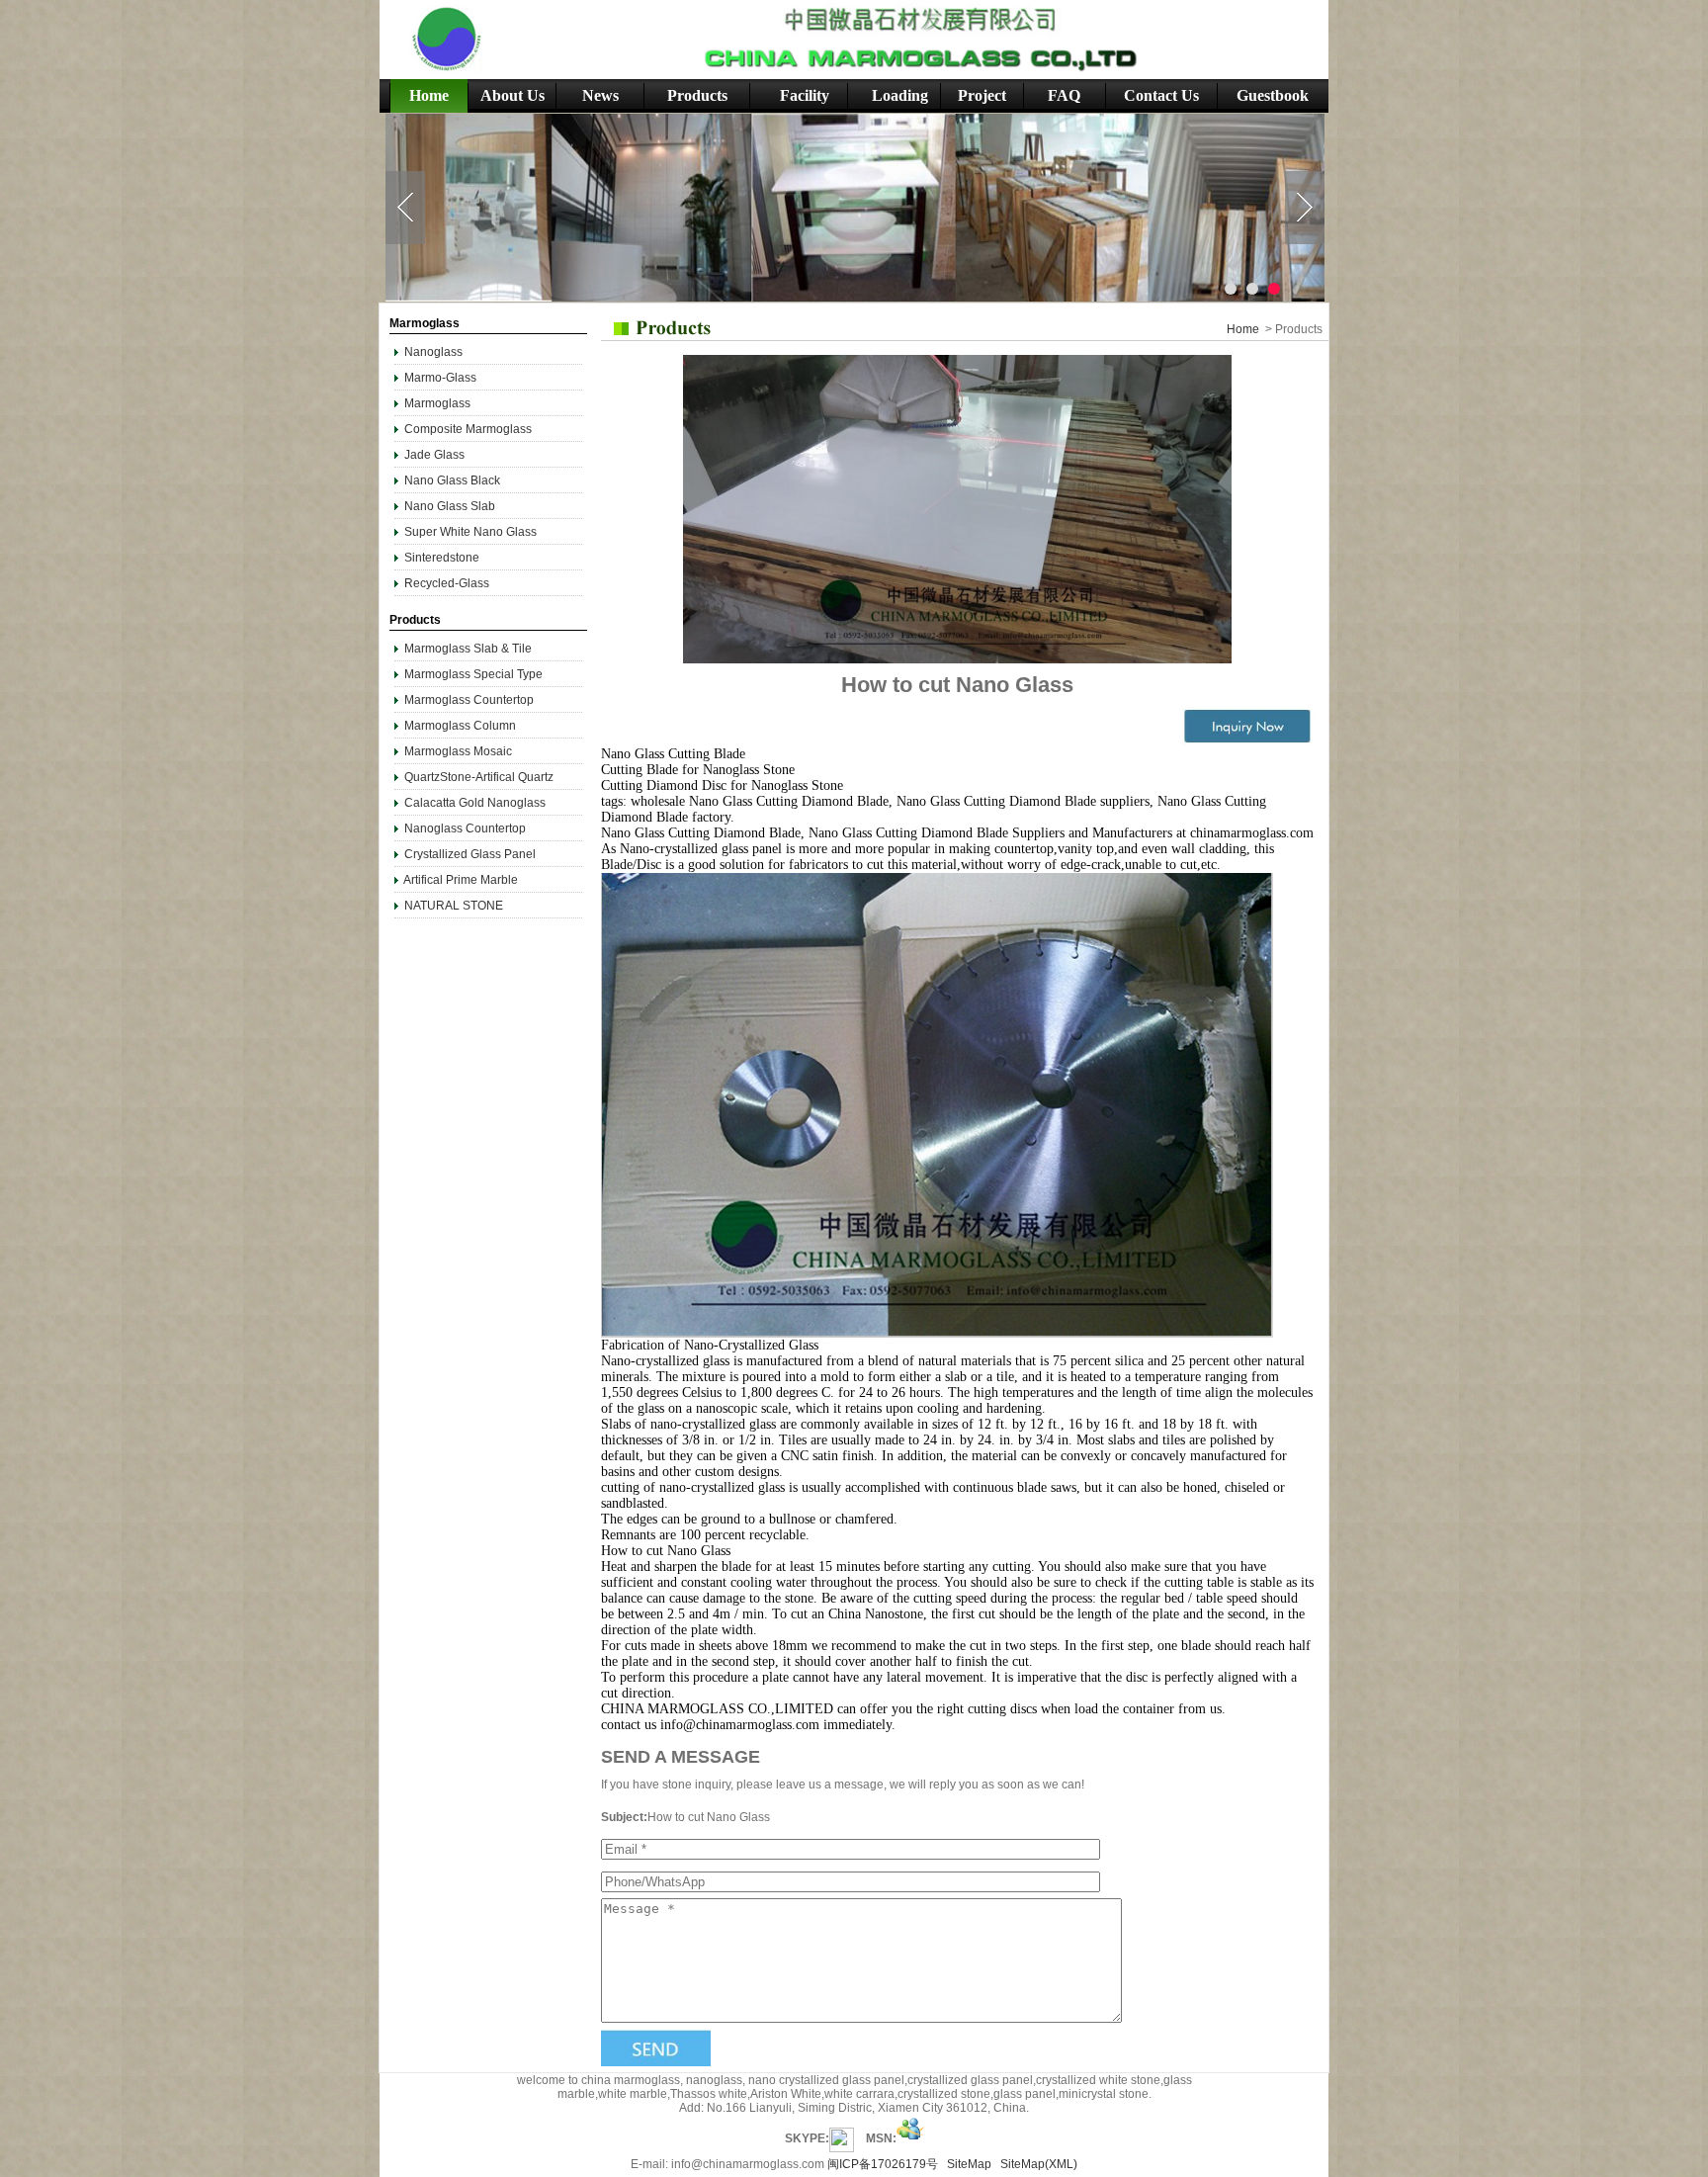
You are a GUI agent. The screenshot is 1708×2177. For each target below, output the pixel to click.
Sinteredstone (442, 558)
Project (982, 95)
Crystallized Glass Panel (470, 854)
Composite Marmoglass (468, 429)
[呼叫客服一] (842, 2138)
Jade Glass (434, 455)
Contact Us (1161, 95)
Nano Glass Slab (450, 506)
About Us (512, 95)
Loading (900, 95)
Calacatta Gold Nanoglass (475, 803)
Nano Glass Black (452, 480)
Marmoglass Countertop (469, 700)
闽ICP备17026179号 (883, 2164)
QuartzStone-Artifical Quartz (479, 777)
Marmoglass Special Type (473, 674)
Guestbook (1273, 95)
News (600, 95)
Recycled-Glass (447, 583)
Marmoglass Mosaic (458, 751)
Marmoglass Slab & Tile (468, 649)
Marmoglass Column (460, 726)
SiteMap (969, 2164)
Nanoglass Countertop (465, 828)
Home (429, 95)
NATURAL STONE (454, 906)
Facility (805, 95)
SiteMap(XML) (1039, 2164)
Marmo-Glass (440, 378)
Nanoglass (435, 352)
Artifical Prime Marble (461, 880)
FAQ (1064, 95)
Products (697, 95)
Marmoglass (437, 403)
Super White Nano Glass (470, 532)
